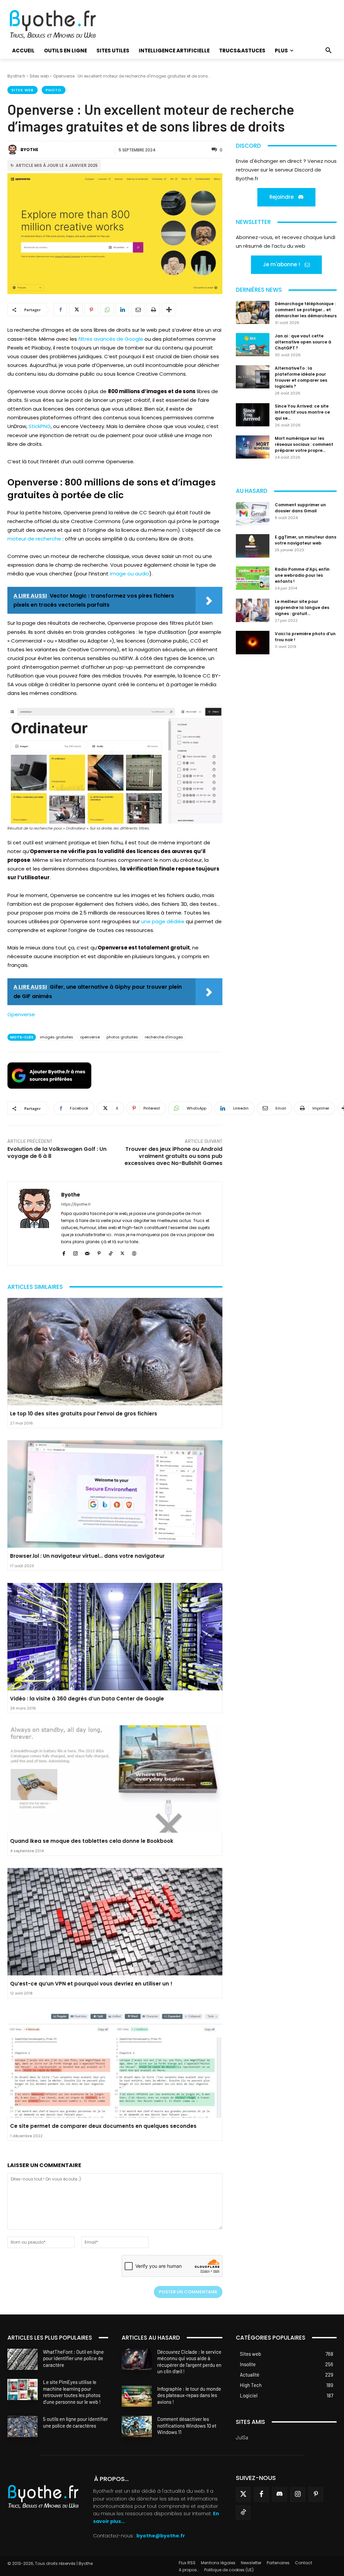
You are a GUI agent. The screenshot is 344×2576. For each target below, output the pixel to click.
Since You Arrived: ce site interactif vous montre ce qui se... (302, 412)
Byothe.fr (16, 76)
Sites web (39, 76)
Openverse (21, 1014)
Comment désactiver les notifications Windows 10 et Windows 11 (187, 2425)
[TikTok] (111, 1252)
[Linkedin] (122, 310)
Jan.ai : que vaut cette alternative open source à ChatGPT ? (303, 342)
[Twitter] (243, 2494)
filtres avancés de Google (111, 339)
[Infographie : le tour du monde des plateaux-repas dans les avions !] (137, 2396)
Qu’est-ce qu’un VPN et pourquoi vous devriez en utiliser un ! (91, 1984)
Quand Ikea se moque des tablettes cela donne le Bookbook (92, 1841)
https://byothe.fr (76, 1204)
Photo (54, 90)
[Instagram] (75, 1252)
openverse (90, 1037)
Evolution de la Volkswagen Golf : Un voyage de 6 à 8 (57, 1153)
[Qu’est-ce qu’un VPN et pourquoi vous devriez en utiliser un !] (115, 1922)
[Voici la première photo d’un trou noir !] (253, 643)
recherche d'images (164, 1037)
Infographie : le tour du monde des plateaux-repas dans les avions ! (189, 2395)
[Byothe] (13, 150)
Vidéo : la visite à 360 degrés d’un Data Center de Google (87, 1699)
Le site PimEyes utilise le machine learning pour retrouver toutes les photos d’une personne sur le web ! (72, 2392)
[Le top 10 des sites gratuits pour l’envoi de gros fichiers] (115, 1352)
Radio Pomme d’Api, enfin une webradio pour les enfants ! (302, 575)
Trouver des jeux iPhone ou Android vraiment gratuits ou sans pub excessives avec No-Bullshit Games (174, 1156)
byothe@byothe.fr (161, 2536)
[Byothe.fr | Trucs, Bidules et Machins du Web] (59, 25)
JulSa (242, 2437)
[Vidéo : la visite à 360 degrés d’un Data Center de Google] (115, 1637)
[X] (76, 310)
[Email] (138, 310)
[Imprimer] (153, 310)
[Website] (134, 1252)
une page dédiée (163, 921)
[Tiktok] (243, 2513)
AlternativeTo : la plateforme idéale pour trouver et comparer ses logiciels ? (301, 377)
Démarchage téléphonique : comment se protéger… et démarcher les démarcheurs (306, 310)
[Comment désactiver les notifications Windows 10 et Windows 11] (137, 2426)
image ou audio (130, 574)
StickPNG (40, 426)
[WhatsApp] (107, 310)
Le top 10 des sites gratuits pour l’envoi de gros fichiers (84, 1414)
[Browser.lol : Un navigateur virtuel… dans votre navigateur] (115, 1494)
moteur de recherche (34, 539)
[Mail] (87, 1252)
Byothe (29, 150)
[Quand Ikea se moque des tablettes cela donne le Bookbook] (115, 1779)
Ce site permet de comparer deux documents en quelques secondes (103, 2126)
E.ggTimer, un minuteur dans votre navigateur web (306, 540)
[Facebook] (60, 310)
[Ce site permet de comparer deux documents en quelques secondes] (115, 2064)
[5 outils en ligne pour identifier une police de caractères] (23, 2426)
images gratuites (57, 1037)
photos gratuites (122, 1037)
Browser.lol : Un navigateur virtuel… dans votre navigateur (87, 1556)
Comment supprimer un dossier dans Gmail (300, 508)
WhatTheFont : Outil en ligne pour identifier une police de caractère (73, 2358)
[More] (169, 310)
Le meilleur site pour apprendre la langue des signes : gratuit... (302, 607)
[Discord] (279, 2494)
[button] (329, 51)
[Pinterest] (91, 310)
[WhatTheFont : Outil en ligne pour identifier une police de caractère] (23, 2359)
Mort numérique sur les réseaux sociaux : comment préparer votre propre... (304, 444)
